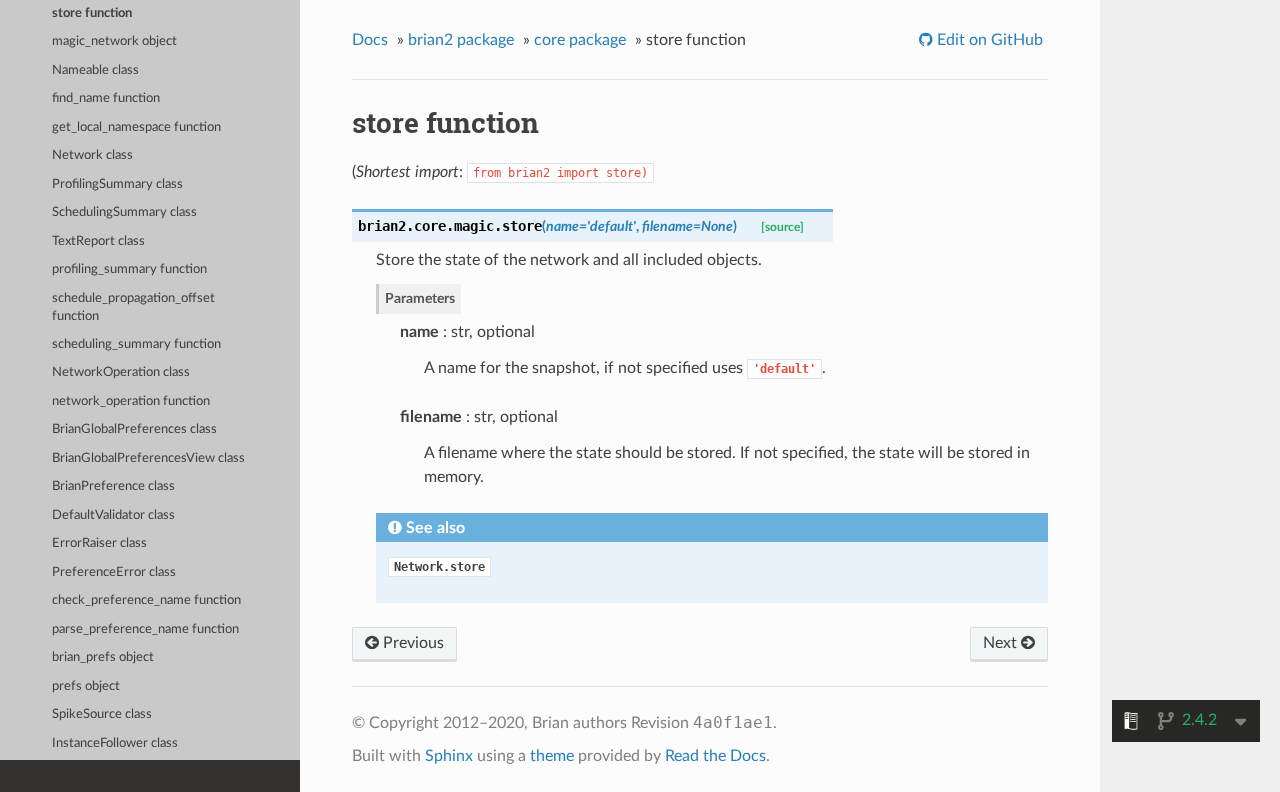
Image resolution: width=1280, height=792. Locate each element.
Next (1002, 643)
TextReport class (98, 241)
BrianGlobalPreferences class (134, 429)
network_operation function (131, 401)
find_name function (106, 98)
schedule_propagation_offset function (133, 307)
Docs (370, 40)
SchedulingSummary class (124, 212)
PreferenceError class (114, 572)
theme (552, 756)
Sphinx (449, 756)
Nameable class (95, 70)
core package (580, 40)
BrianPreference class (113, 486)
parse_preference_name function (145, 629)
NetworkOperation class (121, 372)
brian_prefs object (103, 657)
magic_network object (114, 41)
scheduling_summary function (136, 344)
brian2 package (461, 40)
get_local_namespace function (136, 127)
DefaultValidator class (113, 515)
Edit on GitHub (988, 40)
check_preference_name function (146, 600)
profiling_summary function (129, 269)
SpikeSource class (102, 714)
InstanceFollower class (115, 743)
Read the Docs (715, 756)
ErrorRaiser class (99, 543)
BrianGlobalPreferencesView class (148, 458)
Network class (92, 155)
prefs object (86, 686)
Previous (411, 643)
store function (92, 13)
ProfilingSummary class (117, 184)
